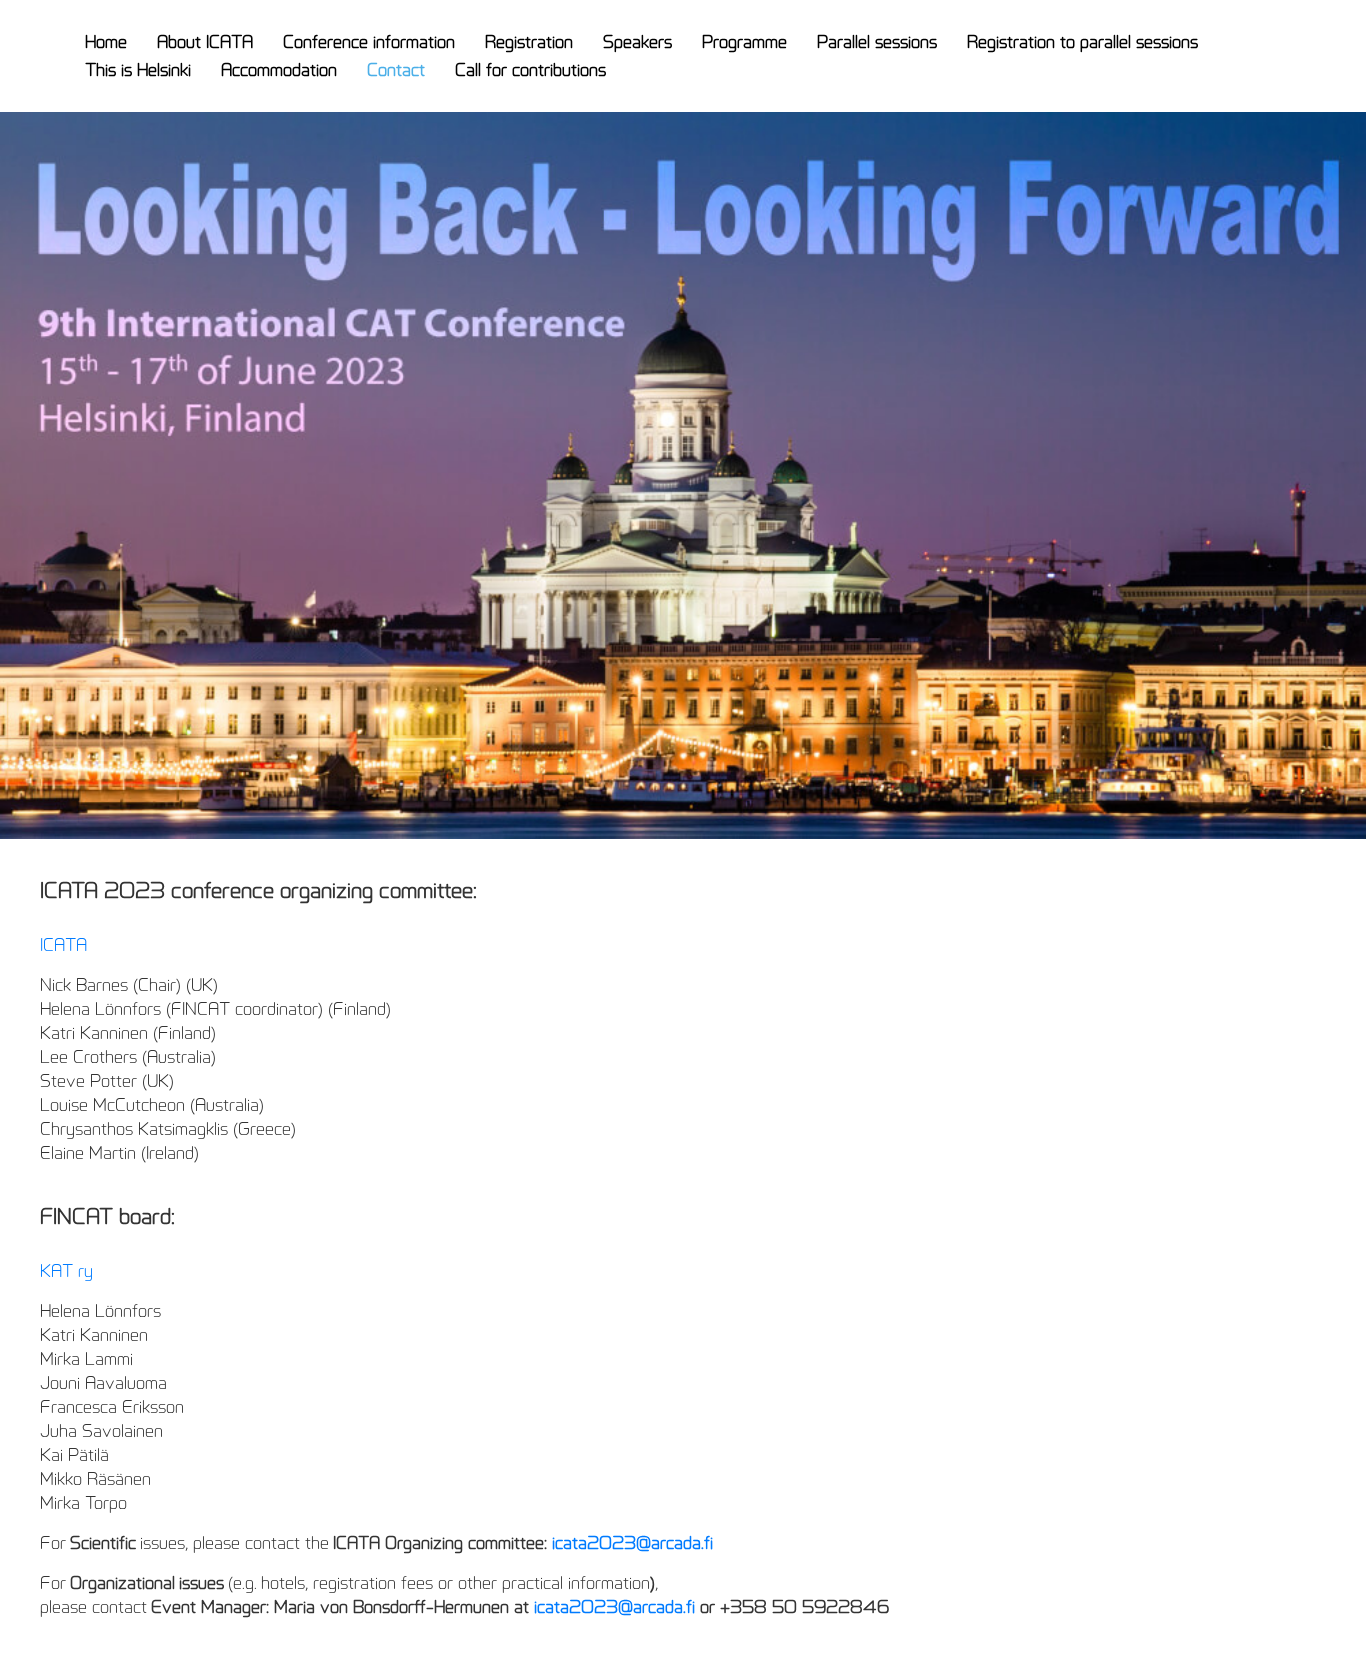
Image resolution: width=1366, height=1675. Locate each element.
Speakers (637, 42)
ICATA (63, 945)
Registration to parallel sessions (1082, 42)
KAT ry (66, 1271)
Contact (396, 70)
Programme (744, 42)
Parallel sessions (877, 42)
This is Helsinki (138, 70)
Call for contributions (530, 70)
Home (106, 42)
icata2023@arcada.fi (632, 1543)
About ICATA (205, 42)
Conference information (369, 42)
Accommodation (279, 70)
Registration (529, 42)
